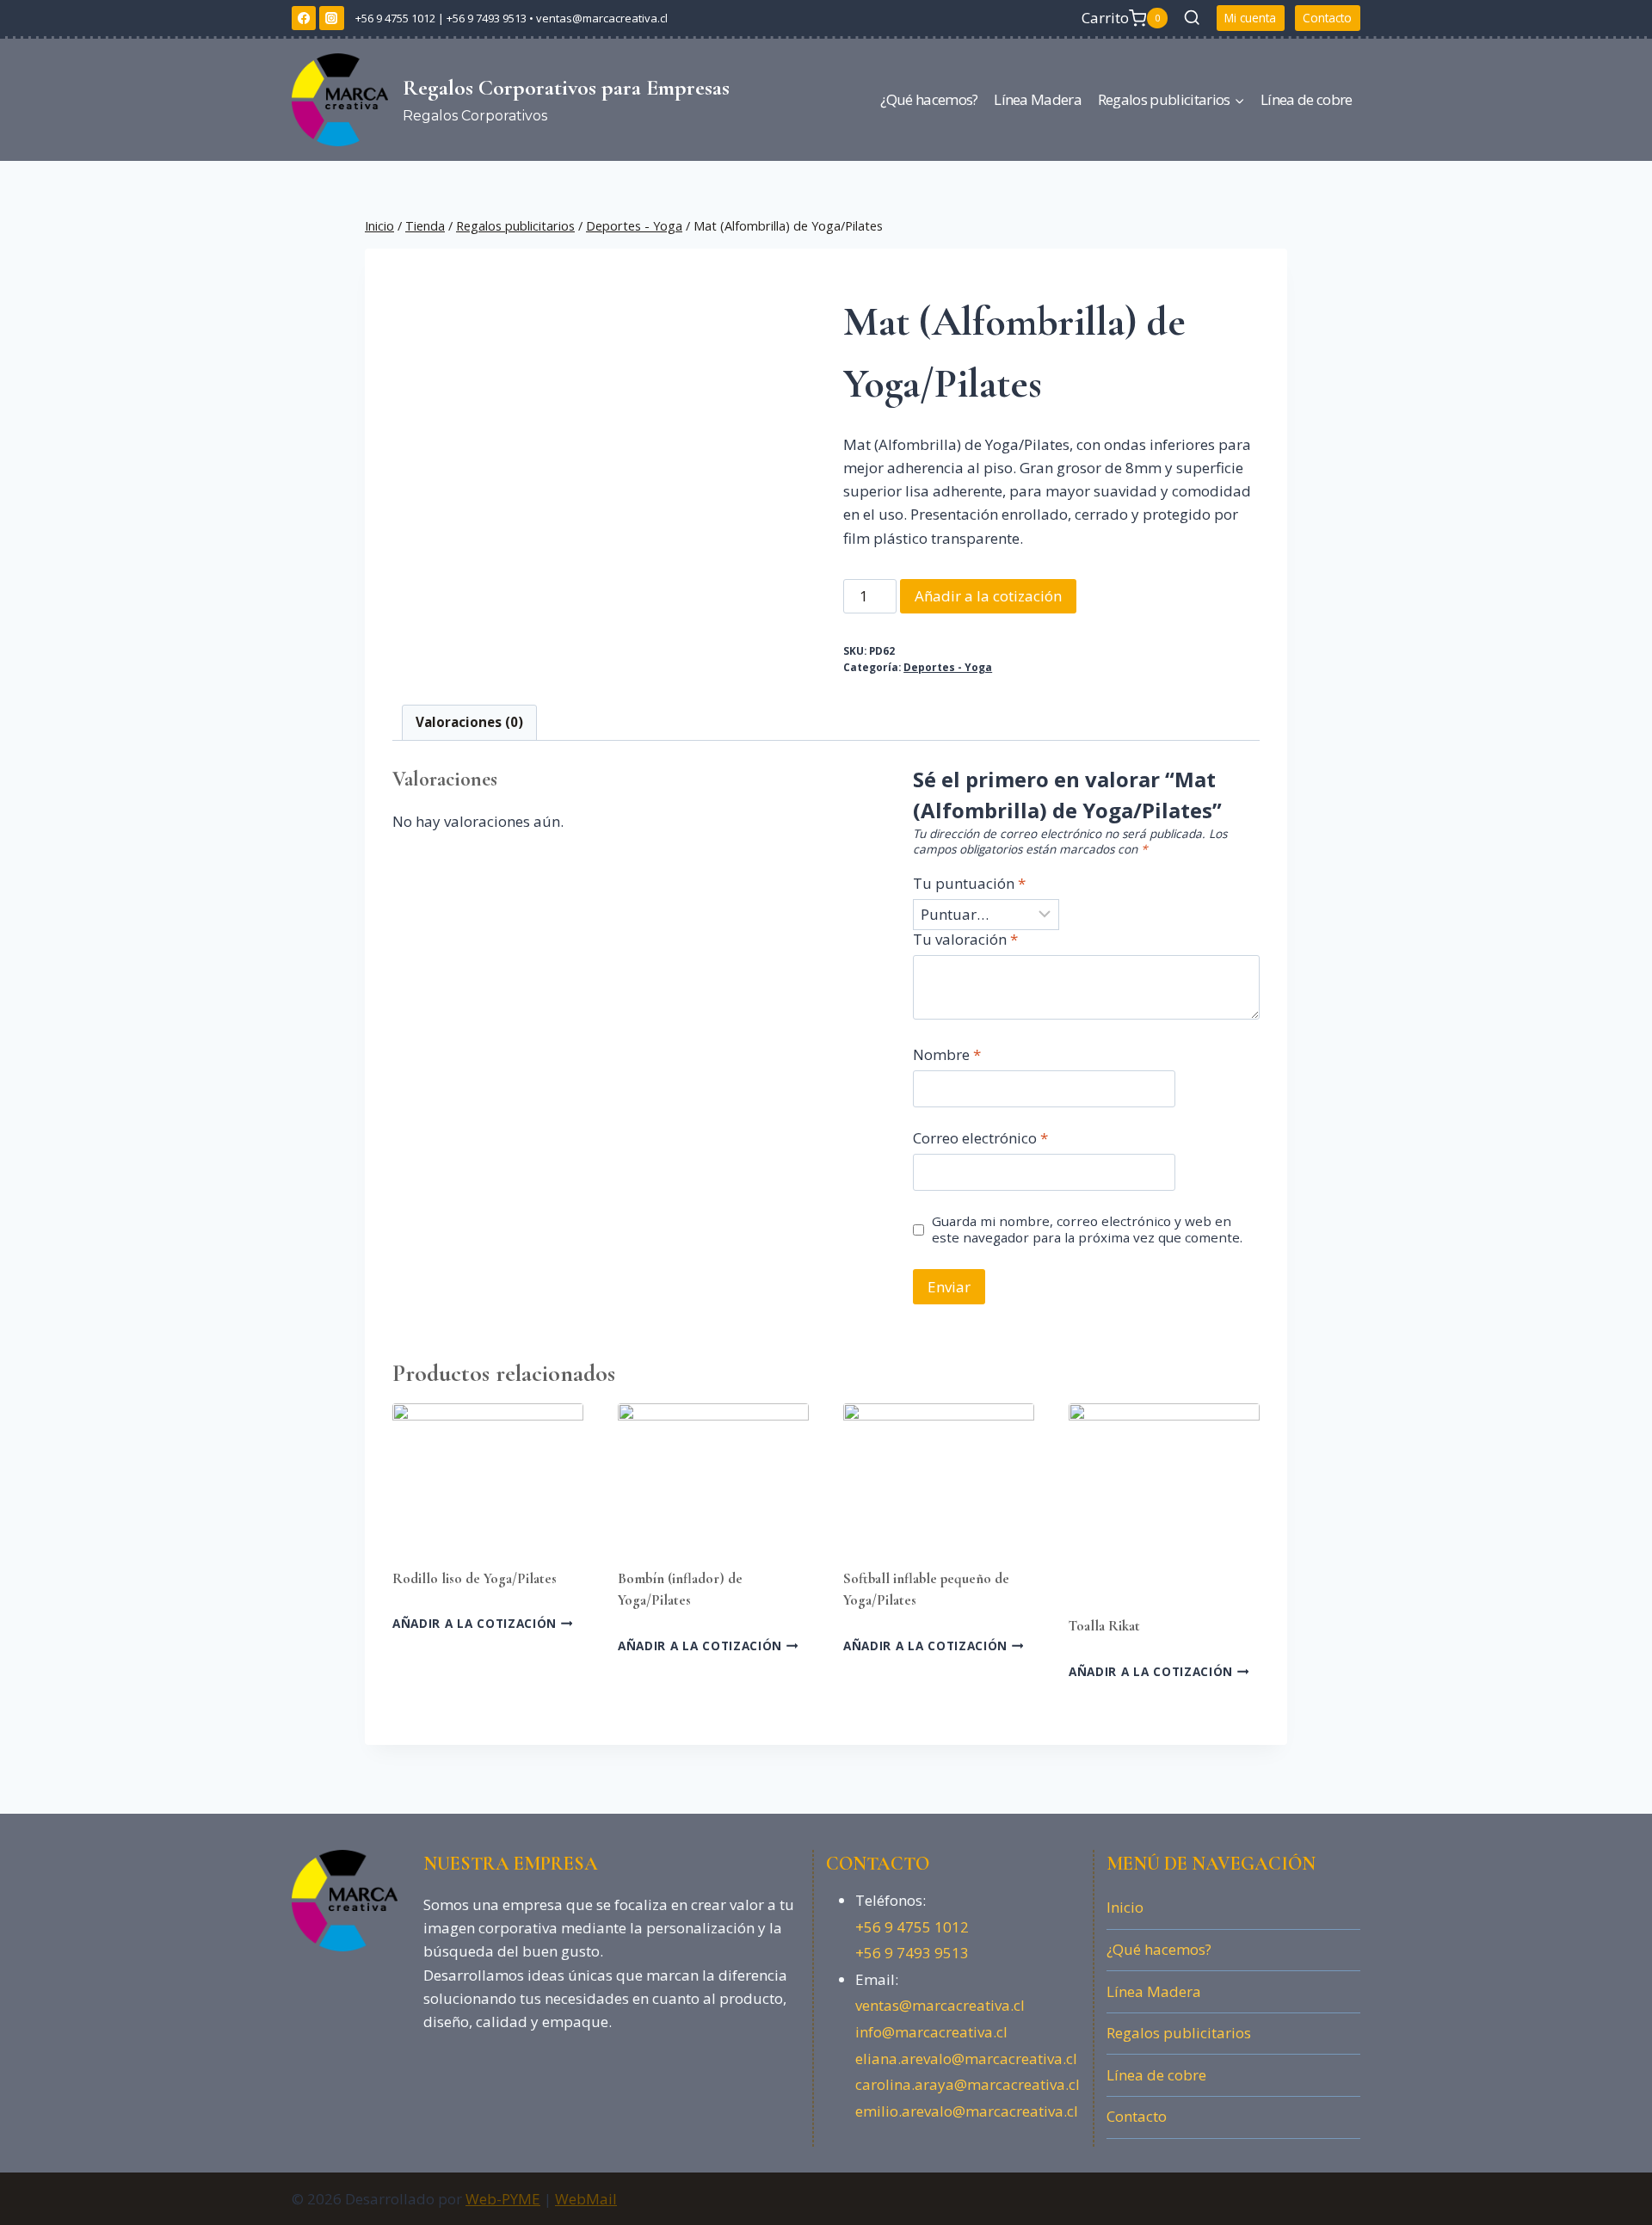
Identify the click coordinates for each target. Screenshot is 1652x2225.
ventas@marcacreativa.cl (602, 18)
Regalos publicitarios (1179, 2033)
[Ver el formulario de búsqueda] (1192, 18)
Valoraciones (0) (469, 722)
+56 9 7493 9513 (487, 18)
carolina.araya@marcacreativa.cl (968, 2084)
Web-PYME (503, 2199)
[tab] (470, 723)
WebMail (586, 2199)
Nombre (947, 1055)
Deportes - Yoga (948, 667)
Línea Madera (1038, 99)
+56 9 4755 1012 (394, 18)
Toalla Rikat (1104, 1626)
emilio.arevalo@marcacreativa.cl (967, 2111)
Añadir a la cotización (988, 596)
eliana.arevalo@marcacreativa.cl (966, 2059)
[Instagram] (331, 18)
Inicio (1125, 1907)
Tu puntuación (969, 884)
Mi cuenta (1250, 18)
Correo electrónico (980, 1138)
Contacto (1327, 18)
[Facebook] (304, 18)
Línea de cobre (1306, 99)
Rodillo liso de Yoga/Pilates (475, 1578)
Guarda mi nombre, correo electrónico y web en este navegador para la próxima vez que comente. (1087, 1230)
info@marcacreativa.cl (931, 2032)
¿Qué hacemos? (929, 99)
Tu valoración (965, 940)
